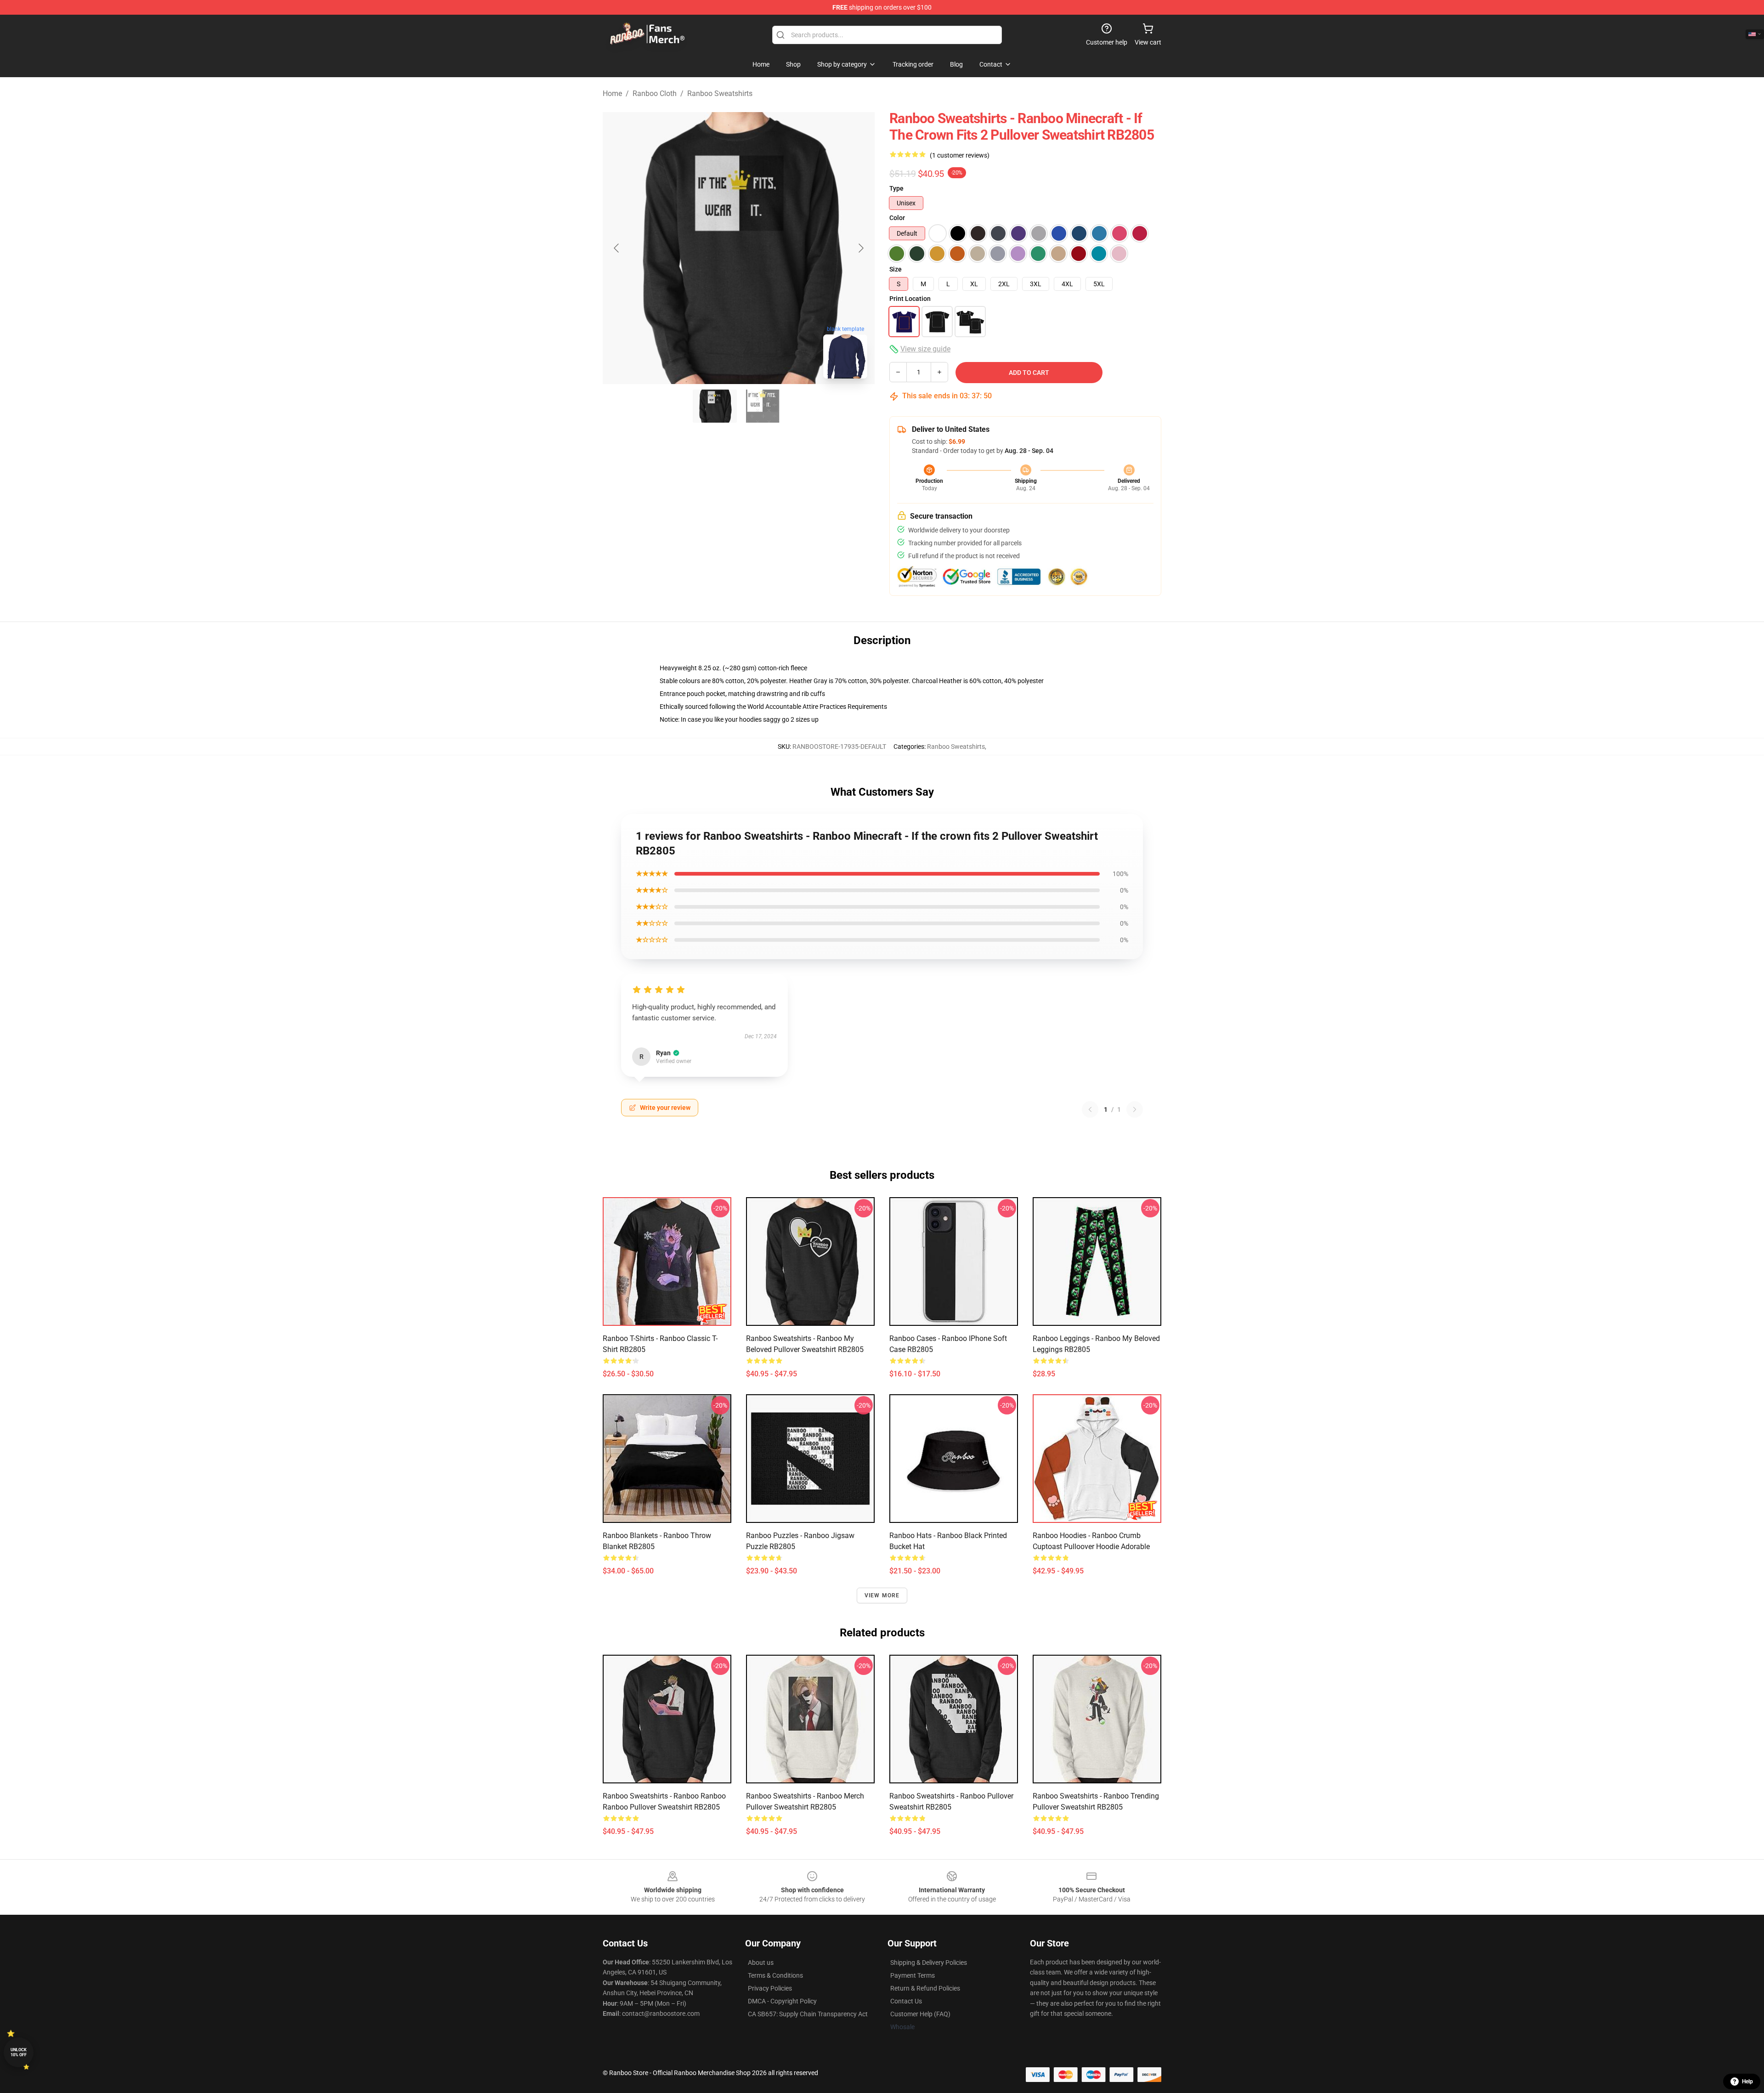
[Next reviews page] (1135, 1109)
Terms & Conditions (775, 1975)
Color (897, 218)
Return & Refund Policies (925, 1988)
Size (896, 269)
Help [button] (1747, 2082)
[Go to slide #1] (715, 406)
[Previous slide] (617, 248)
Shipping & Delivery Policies (929, 1963)
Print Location (910, 299)
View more (882, 1595)
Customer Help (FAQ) (920, 2014)
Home (612, 93)
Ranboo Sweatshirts (720, 93)
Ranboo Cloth (655, 93)
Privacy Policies (770, 1988)
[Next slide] (860, 248)
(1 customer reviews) (960, 155)
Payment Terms (913, 1975)
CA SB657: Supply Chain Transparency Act (808, 2014)
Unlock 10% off (19, 2052)
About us (761, 1963)
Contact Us (906, 2001)
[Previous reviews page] (1090, 1109)
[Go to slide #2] (763, 406)
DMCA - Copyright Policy (782, 2001)
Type (896, 188)
